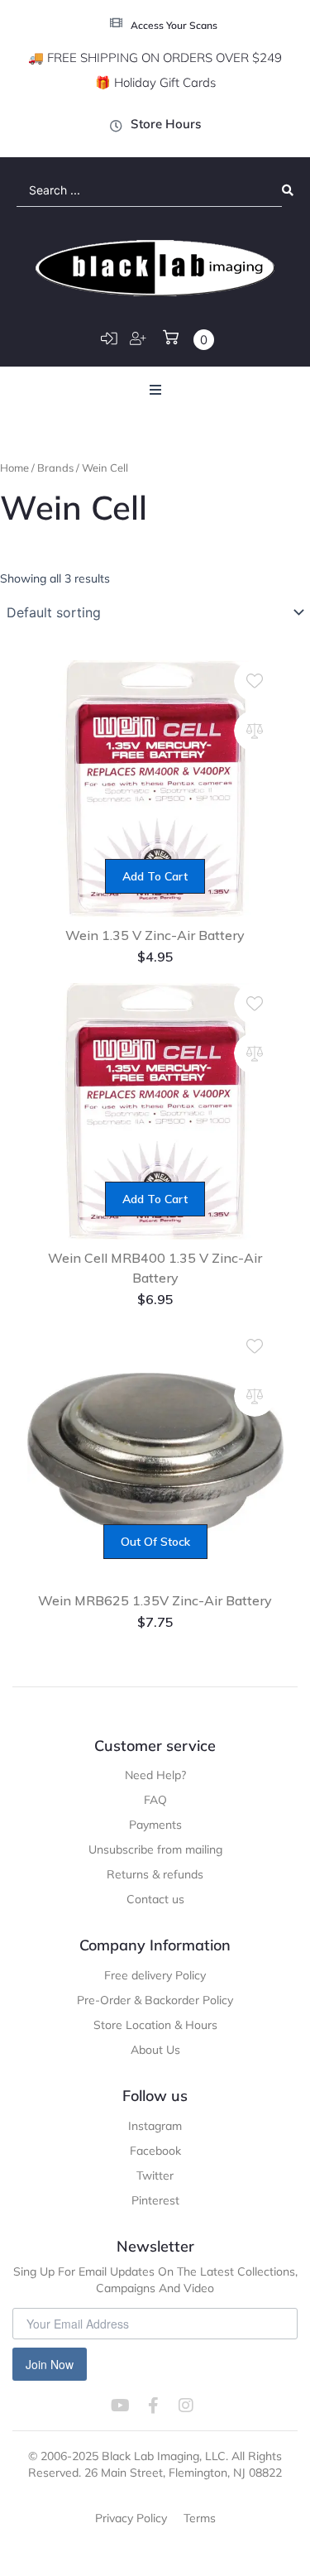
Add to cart (155, 876)
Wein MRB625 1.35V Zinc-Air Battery (155, 1600)
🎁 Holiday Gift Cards (155, 82)
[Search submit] (288, 190)
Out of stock (155, 1542)
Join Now (50, 2364)
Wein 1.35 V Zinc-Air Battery (155, 935)
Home (14, 468)
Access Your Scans (174, 25)
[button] (155, 390)
